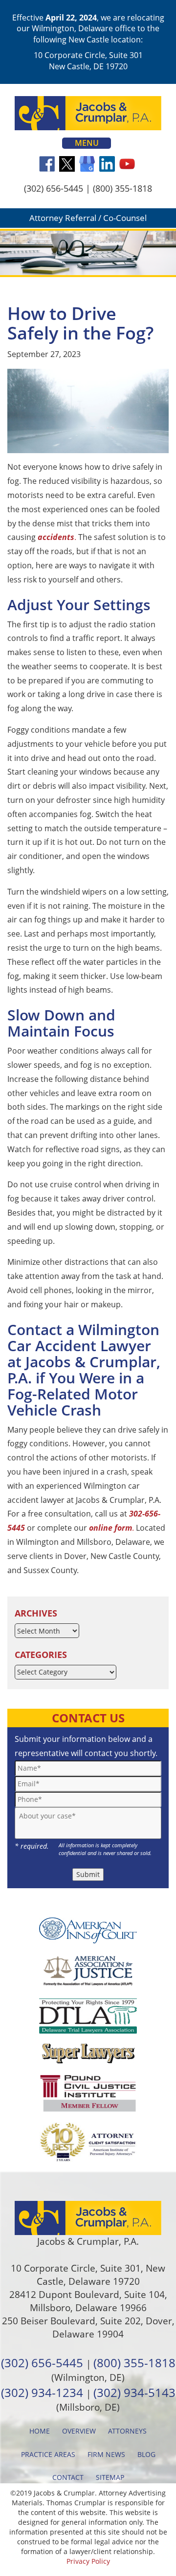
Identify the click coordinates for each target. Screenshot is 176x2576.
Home (40, 2431)
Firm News (106, 2454)
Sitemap (110, 2477)
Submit (88, 1874)
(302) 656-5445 (54, 188)
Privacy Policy (88, 2561)
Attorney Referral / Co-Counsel (88, 218)
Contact (68, 2477)
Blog (146, 2454)
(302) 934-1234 (42, 2392)
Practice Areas (48, 2454)
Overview (79, 2431)
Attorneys (127, 2431)
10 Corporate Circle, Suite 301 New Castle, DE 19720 (88, 60)
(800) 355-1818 (122, 188)
